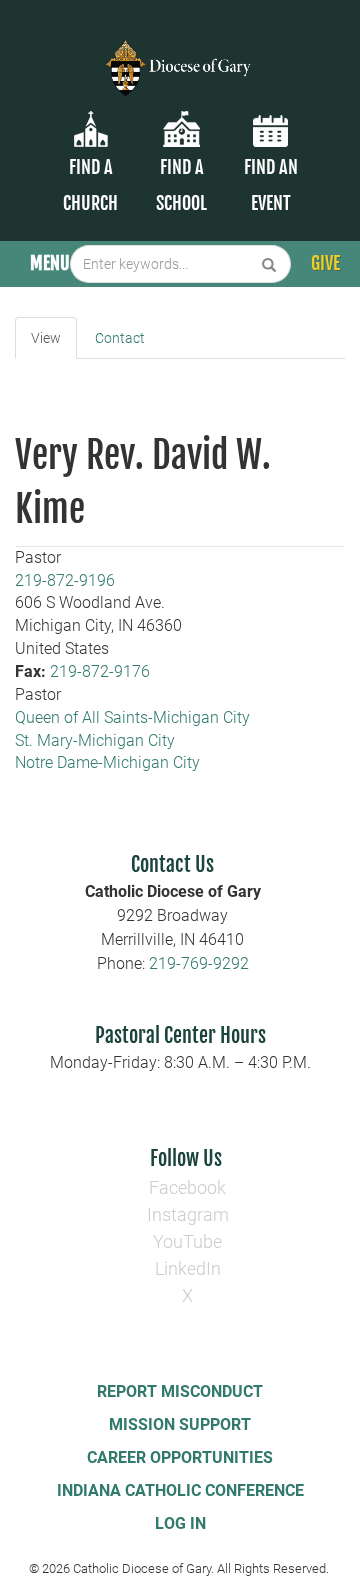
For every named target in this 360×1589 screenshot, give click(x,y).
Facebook (187, 1187)
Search (269, 264)
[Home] (180, 55)
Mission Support (180, 1424)
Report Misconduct (180, 1391)
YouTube (187, 1241)
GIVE (325, 263)
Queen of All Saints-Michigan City (132, 717)
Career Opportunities (180, 1457)
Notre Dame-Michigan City (107, 762)
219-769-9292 (199, 963)
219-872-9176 (100, 671)
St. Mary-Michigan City (95, 740)
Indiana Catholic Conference (180, 1490)
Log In (180, 1523)
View (46, 338)
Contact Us (172, 864)
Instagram (188, 1214)
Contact (120, 338)
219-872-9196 (65, 580)
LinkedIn (188, 1268)
